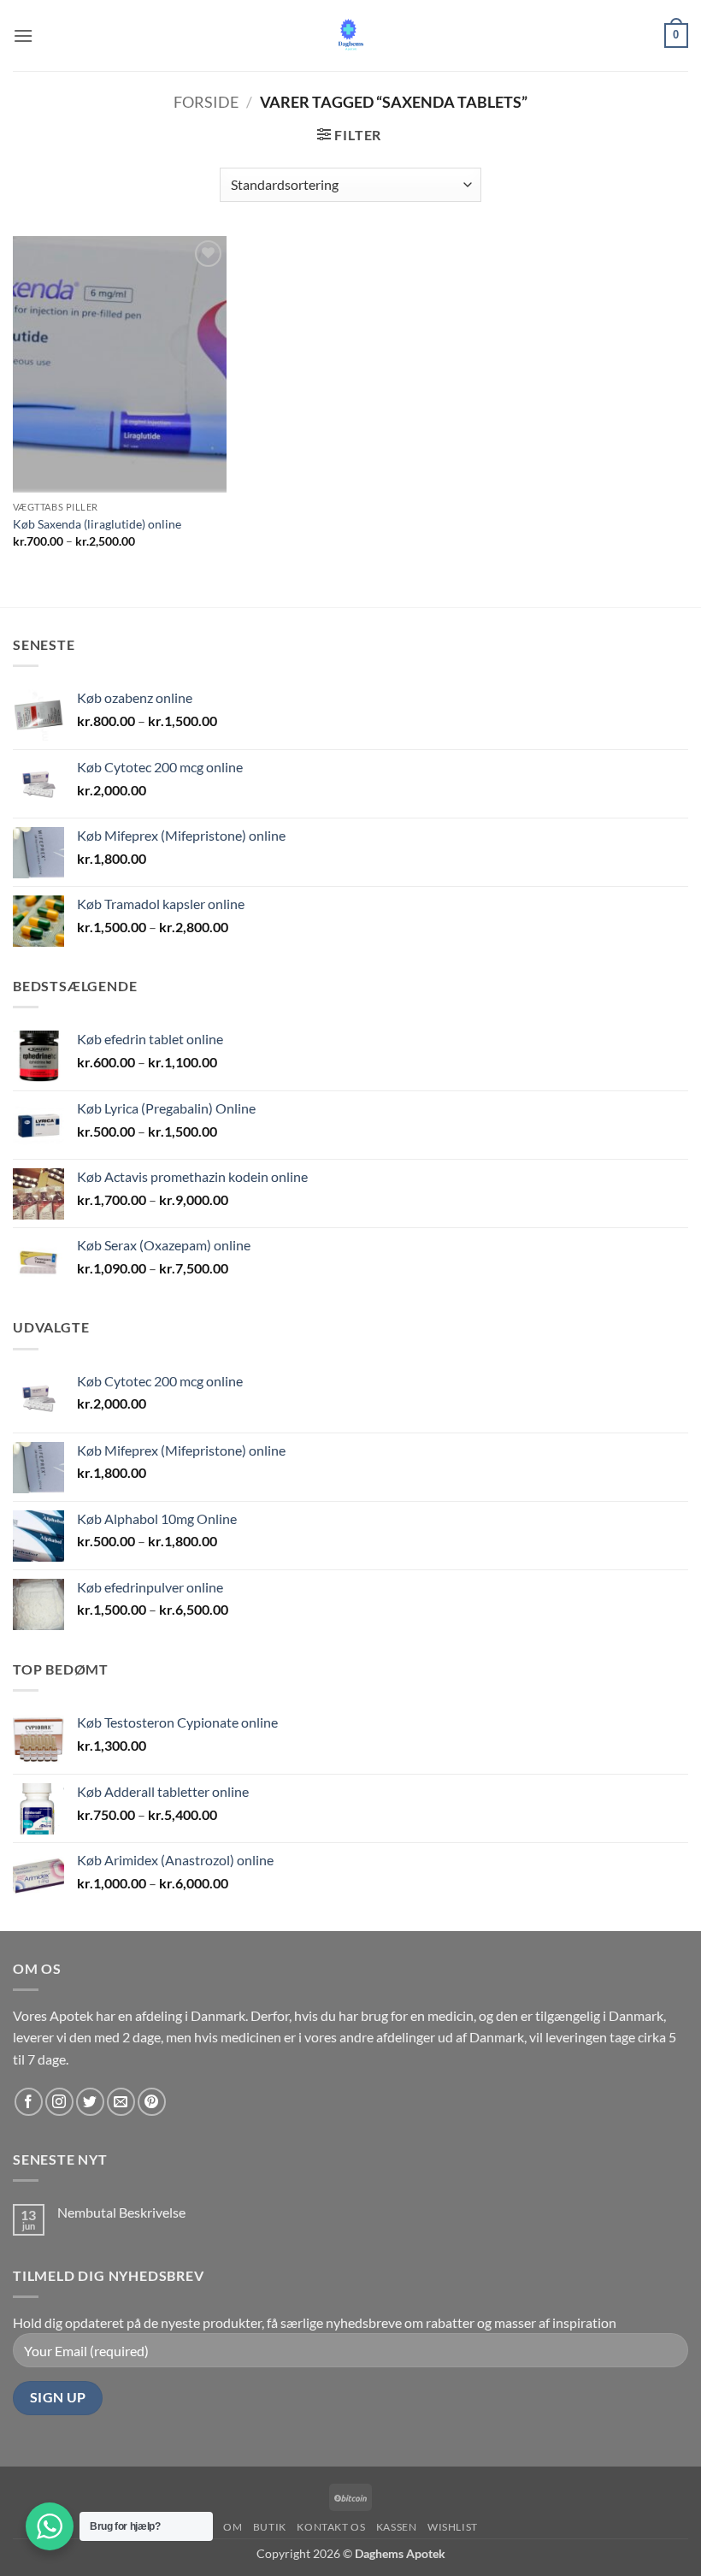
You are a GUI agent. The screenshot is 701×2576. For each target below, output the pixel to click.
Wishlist (453, 2527)
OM (233, 2527)
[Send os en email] (121, 2102)
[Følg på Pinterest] (152, 2102)
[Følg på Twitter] (90, 2102)
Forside (206, 102)
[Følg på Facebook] (29, 2102)
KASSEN (397, 2527)
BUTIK (270, 2527)
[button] (23, 35)
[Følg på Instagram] (59, 2102)
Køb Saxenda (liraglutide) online (97, 524)
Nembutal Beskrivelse (121, 2212)
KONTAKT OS (331, 2527)
